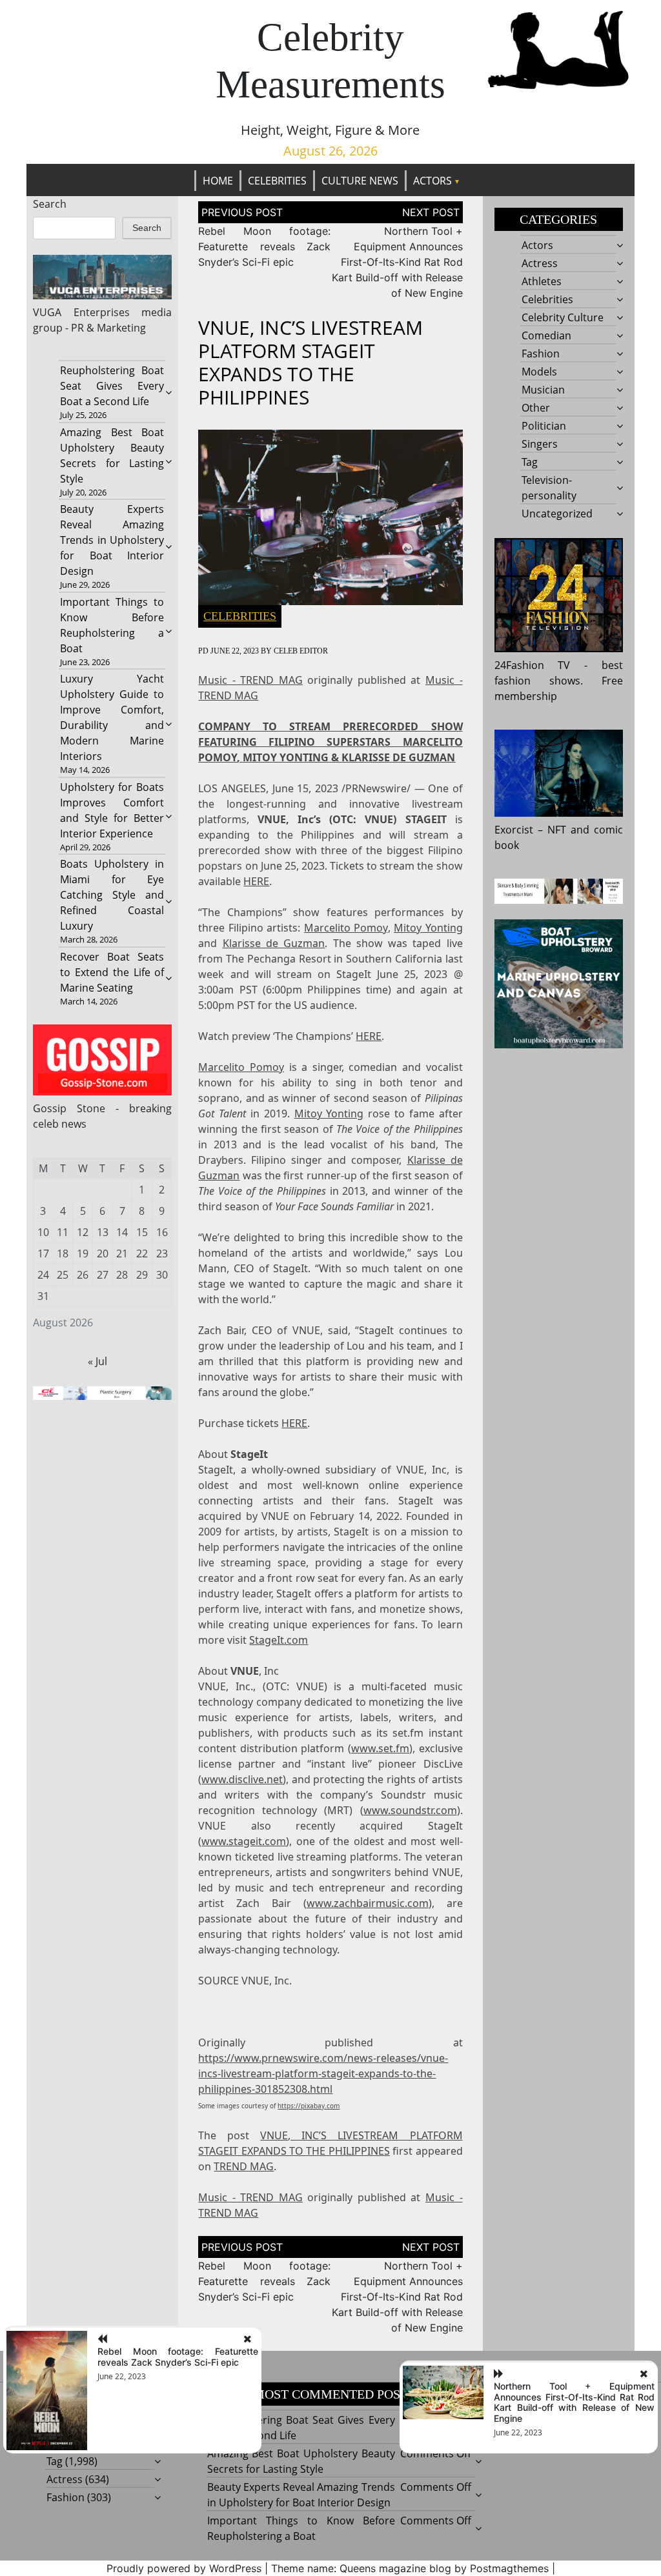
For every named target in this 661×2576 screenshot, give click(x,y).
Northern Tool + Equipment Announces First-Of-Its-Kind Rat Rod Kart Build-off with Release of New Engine (397, 262)
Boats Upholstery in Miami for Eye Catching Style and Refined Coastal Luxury (112, 895)
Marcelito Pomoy (346, 928)
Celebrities (277, 181)
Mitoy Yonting (428, 928)
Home (218, 181)
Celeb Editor (301, 651)
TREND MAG (244, 2166)
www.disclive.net (242, 1779)
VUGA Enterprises (81, 312)
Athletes (542, 281)
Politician (544, 426)
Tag (530, 462)
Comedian (546, 335)
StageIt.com (279, 1640)
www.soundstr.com (410, 1810)
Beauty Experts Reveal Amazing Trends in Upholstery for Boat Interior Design (112, 540)
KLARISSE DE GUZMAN (398, 757)
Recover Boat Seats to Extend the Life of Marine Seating (112, 972)
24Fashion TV (533, 665)
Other (536, 408)
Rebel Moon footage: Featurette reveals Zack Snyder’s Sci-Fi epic (264, 246)
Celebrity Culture (563, 317)
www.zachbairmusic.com (368, 1903)
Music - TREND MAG (250, 680)
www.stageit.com (244, 1841)
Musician (543, 390)
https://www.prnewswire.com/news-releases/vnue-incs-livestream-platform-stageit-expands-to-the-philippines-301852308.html (323, 2073)
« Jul (97, 1361)
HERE (256, 881)
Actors (432, 181)
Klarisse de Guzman (274, 943)
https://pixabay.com (309, 2106)
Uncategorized (557, 514)
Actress (540, 263)
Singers (540, 444)
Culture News (360, 181)
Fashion (541, 354)
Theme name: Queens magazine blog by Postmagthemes (410, 2568)
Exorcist (514, 830)
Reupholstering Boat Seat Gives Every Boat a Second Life (112, 386)
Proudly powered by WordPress (184, 2568)
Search (50, 204)
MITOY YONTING (286, 757)
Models (539, 372)
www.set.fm (380, 1748)
